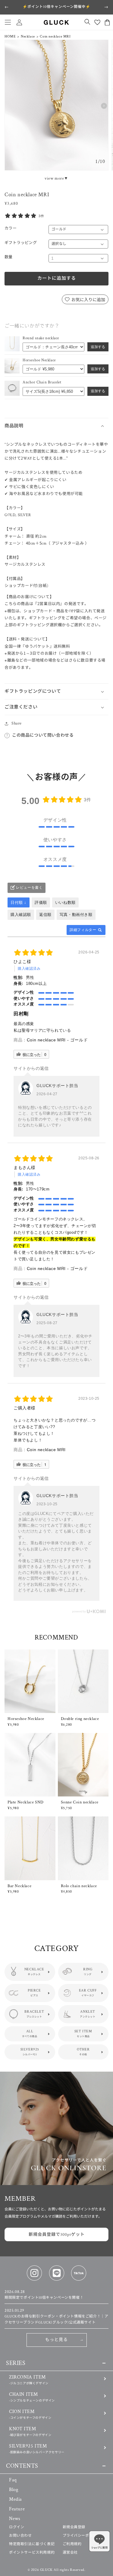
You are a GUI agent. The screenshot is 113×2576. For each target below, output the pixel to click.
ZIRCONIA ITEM (29, 2380)
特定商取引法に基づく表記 (32, 2544)
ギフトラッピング (21, 243)
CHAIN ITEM (32, 2397)
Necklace (28, 36)
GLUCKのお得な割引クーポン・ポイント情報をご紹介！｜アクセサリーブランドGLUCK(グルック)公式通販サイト (56, 2316)
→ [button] (106, 7)
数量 (9, 257)
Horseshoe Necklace (39, 360)
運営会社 (70, 2553)
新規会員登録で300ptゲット (57, 2235)
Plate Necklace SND (26, 1802)
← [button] (7, 7)
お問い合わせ (20, 2536)
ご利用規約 (72, 2544)
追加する (98, 347)
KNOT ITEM (30, 2431)
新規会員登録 (74, 2527)
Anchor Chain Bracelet (42, 382)
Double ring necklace (80, 1719)
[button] (8, 22)
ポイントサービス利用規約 (32, 2553)
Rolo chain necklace (79, 1886)
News (15, 2519)
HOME (10, 36)
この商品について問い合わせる (43, 735)
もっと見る (56, 2340)
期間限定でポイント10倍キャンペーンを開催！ (44, 2295)
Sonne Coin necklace (80, 1802)
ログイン (17, 2527)
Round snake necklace (41, 338)
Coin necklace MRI (46, 1450)
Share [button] (17, 723)
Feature (17, 2509)
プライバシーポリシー (82, 2536)
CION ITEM (30, 2414)
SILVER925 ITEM (37, 2449)
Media (16, 2499)
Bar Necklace (19, 1886)
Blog (14, 2490)
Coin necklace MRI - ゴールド (57, 1040)
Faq (13, 2480)
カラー (11, 228)
